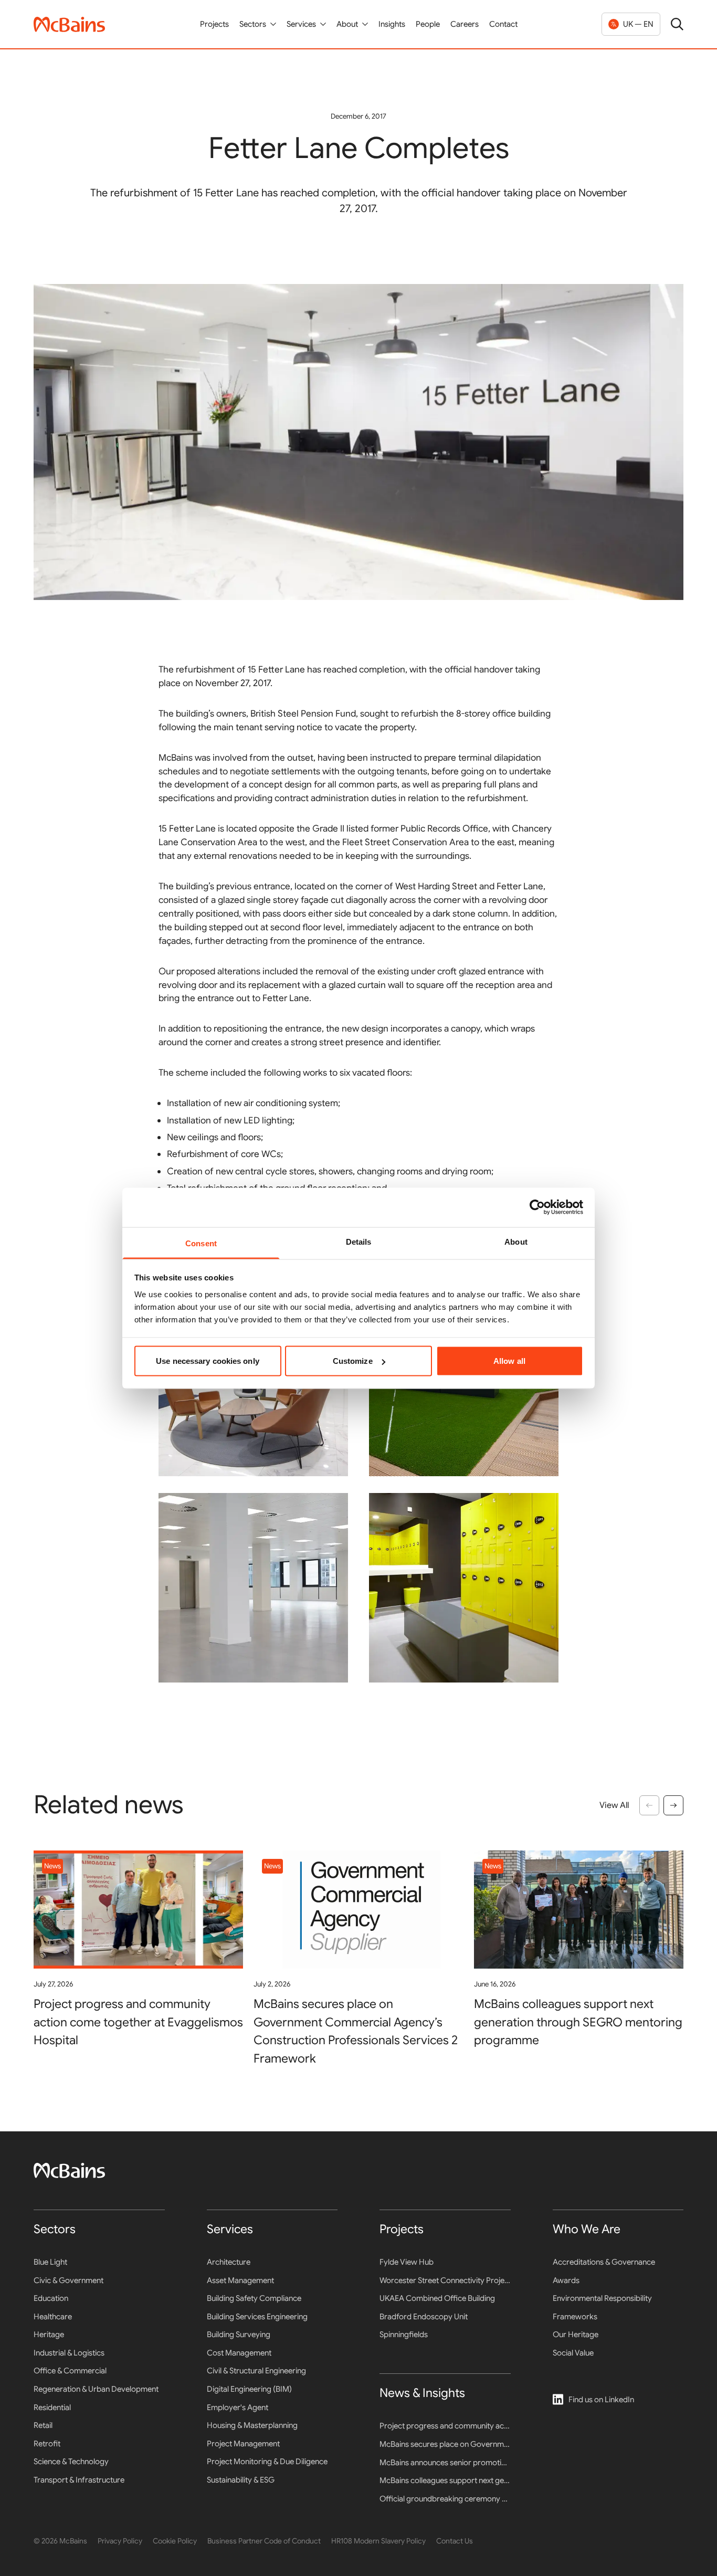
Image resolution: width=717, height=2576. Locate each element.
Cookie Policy (175, 2541)
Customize (353, 1361)
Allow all (509, 1361)
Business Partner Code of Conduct (264, 2541)
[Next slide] (673, 1805)
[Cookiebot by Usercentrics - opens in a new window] (537, 1207)
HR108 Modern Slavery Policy (378, 2541)
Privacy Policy (120, 2541)
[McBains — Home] (69, 24)
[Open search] (677, 24)
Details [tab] (359, 1241)
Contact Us (455, 2541)
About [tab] (516, 1241)
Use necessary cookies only (208, 1361)
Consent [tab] (201, 1243)
